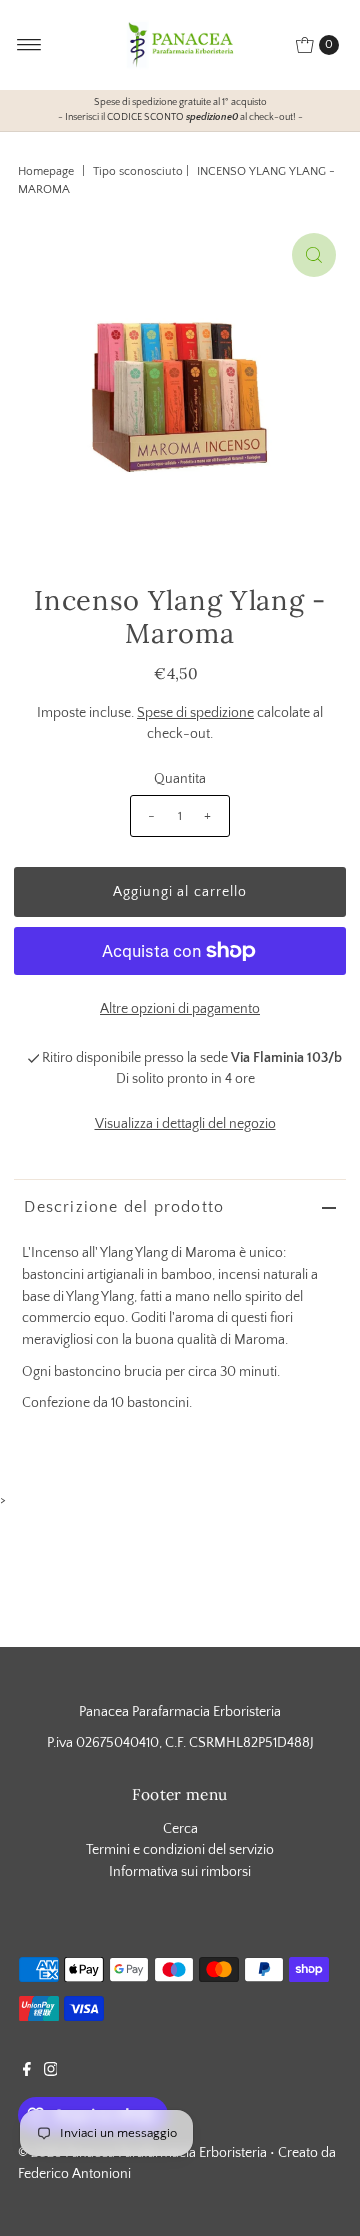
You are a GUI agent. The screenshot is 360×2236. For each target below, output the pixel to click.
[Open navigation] (29, 45)
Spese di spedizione (195, 713)
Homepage (46, 171)
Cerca (180, 1829)
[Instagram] (51, 2072)
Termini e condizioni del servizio (180, 1850)
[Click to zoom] (314, 255)
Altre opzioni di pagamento (180, 1009)
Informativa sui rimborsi (180, 1872)
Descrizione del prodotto (124, 1207)
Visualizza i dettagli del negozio (185, 1124)
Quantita (180, 779)
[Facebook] (27, 2072)
